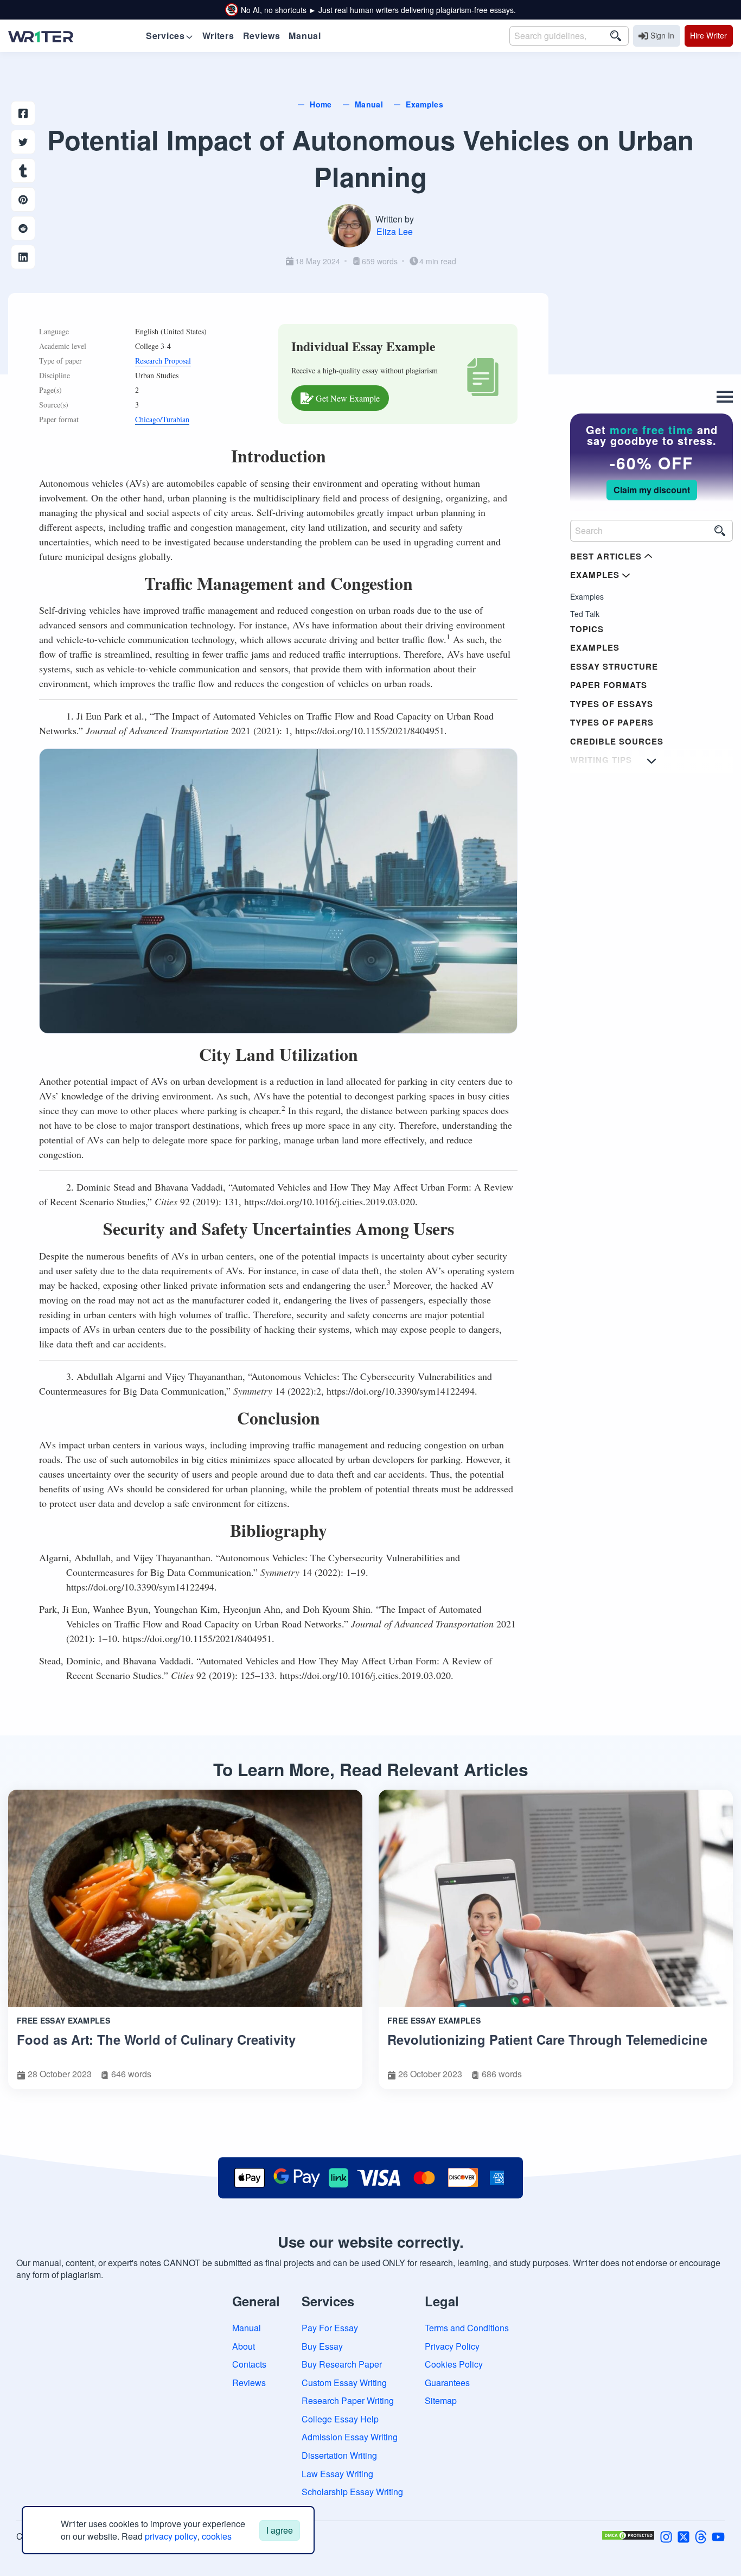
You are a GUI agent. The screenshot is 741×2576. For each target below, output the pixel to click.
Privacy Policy (452, 2346)
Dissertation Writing (339, 2455)
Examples (587, 596)
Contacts (249, 2364)
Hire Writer (708, 35)
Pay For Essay (330, 2328)
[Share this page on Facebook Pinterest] (23, 199)
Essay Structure (614, 666)
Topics (587, 629)
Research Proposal (163, 361)
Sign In (662, 35)
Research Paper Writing (348, 2400)
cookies (217, 2536)
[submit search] (616, 36)
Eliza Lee (395, 231)
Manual (247, 2328)
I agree (280, 2530)
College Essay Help (340, 2419)
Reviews (249, 2383)
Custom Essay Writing (344, 2383)
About (244, 2346)
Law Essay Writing (337, 2474)
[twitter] (683, 2536)
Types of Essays (612, 704)
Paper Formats (609, 685)
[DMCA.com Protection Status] (628, 2536)
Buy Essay (322, 2346)
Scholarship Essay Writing (352, 2492)
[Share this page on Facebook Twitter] (23, 142)
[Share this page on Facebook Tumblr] (23, 171)
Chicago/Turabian (162, 419)
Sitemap (441, 2400)
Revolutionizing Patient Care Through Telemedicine (547, 2039)
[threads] (701, 2536)
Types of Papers (612, 722)
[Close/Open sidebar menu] (725, 397)
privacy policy (171, 2536)
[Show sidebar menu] (651, 761)
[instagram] (666, 2536)
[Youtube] (718, 2536)
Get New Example (348, 398)
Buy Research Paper (342, 2364)
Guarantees (447, 2383)
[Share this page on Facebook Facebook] (23, 113)
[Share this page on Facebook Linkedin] (23, 257)
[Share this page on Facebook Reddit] (23, 228)
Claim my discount (652, 490)
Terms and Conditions (467, 2328)
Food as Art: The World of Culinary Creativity (156, 2039)
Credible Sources (617, 741)
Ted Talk (585, 614)
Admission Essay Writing (350, 2437)
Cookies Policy (454, 2364)
